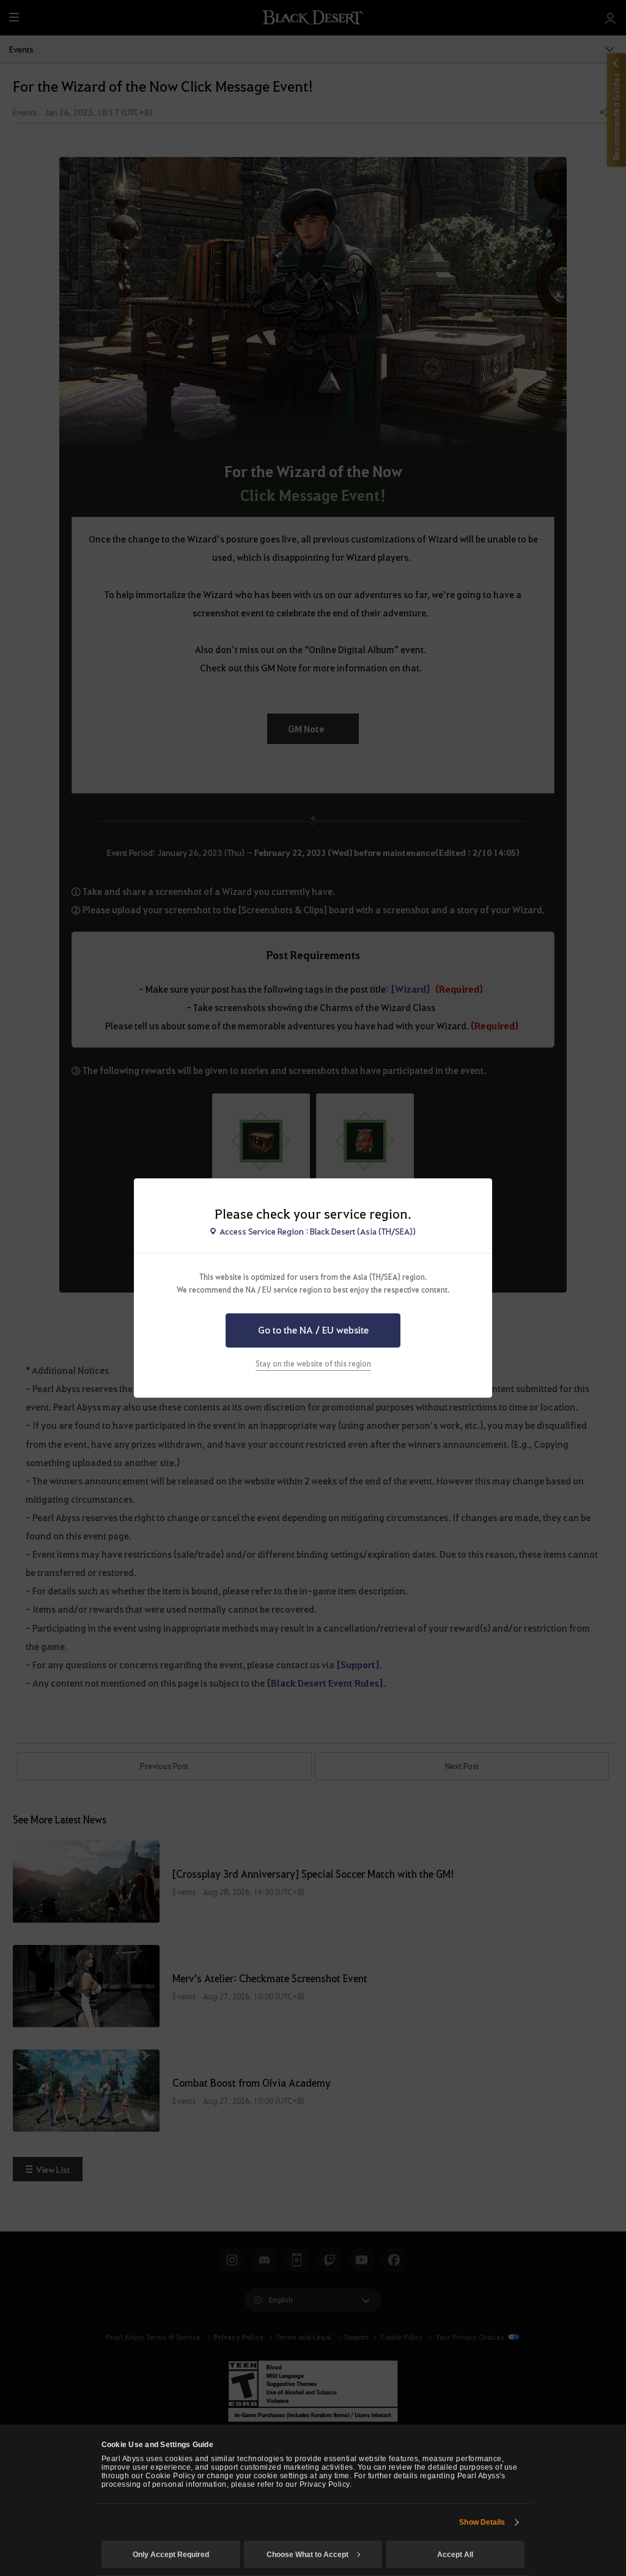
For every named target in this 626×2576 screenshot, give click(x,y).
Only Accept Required (171, 2555)
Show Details (482, 2522)
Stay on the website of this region (313, 1363)
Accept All (455, 2555)
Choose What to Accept (307, 2555)
